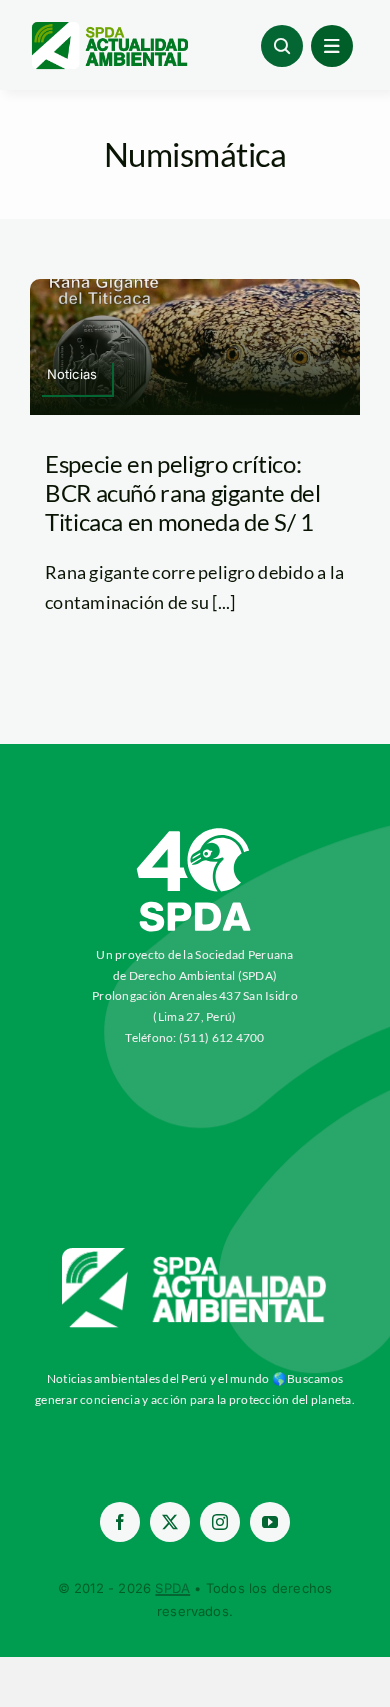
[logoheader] (109, 29)
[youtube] (270, 1522)
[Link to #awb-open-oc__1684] (332, 46)
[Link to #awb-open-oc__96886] (282, 46)
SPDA (172, 1588)
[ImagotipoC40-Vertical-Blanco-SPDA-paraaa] (195, 833)
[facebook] (120, 1522)
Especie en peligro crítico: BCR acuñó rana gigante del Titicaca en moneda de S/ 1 (183, 492)
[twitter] (170, 1522)
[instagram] (220, 1522)
